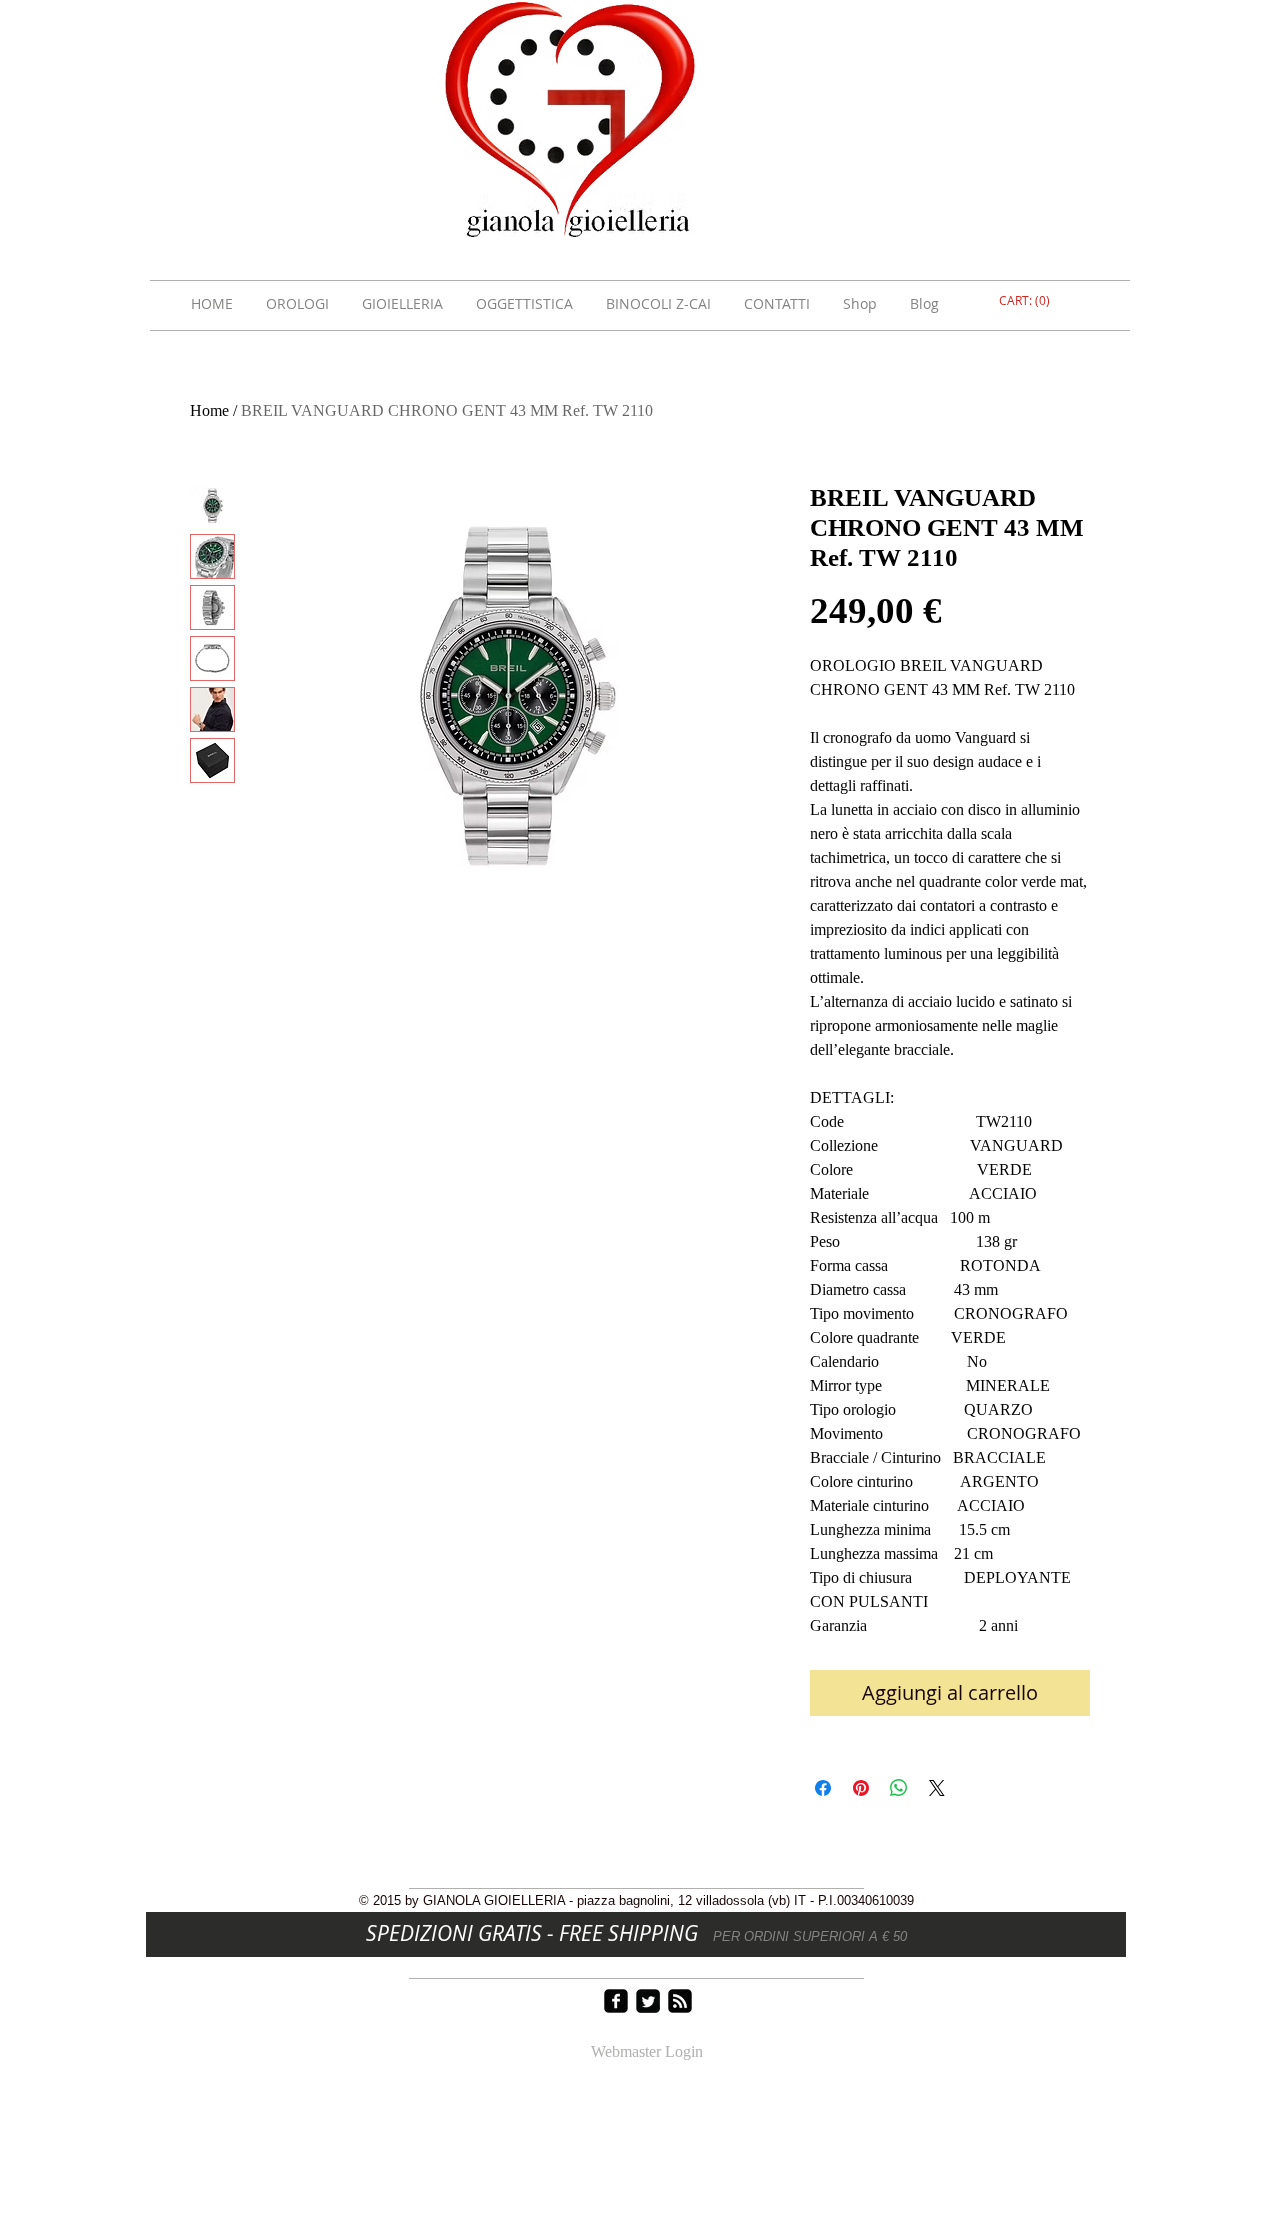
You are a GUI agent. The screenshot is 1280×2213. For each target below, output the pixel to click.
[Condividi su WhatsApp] (899, 1788)
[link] (1027, 301)
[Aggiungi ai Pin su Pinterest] (861, 1788)
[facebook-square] (616, 2001)
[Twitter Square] (648, 2001)
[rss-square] (680, 2001)
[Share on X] (937, 1788)
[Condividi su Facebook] (823, 1788)
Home (209, 410)
